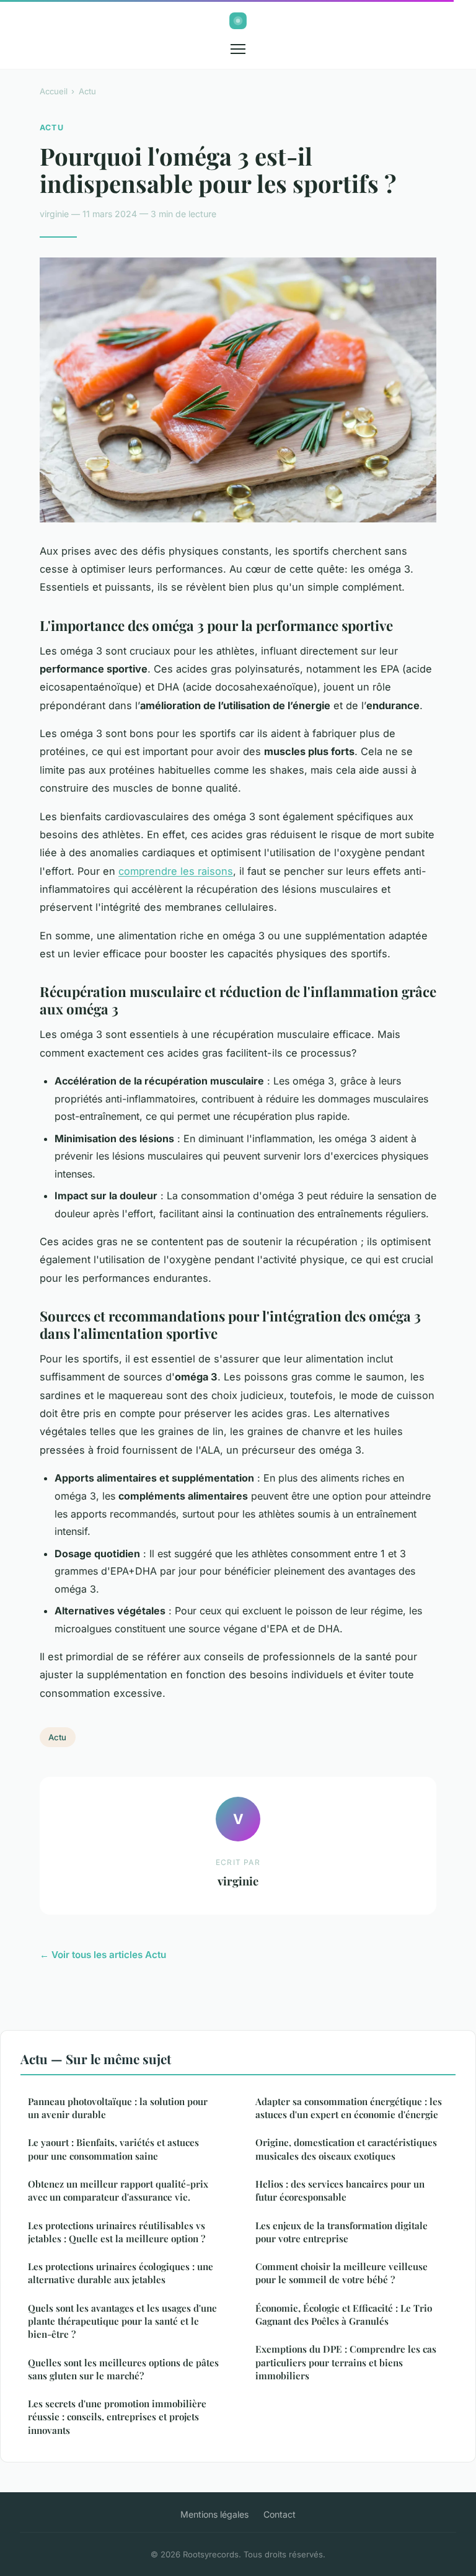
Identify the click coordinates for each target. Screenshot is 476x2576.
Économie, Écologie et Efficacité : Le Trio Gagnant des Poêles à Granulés (344, 2314)
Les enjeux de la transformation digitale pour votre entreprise (342, 2232)
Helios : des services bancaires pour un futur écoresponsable (340, 2190)
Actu (87, 91)
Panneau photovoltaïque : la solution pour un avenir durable (118, 2108)
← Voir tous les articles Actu (103, 1955)
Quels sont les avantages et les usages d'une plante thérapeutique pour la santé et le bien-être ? (122, 2321)
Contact (280, 2514)
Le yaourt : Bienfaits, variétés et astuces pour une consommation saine (113, 2149)
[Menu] (238, 49)
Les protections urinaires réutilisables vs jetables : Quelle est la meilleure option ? (117, 2232)
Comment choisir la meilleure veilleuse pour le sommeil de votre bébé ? (342, 2273)
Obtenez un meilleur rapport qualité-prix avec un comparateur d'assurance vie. (118, 2190)
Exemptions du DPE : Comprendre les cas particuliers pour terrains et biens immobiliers (346, 2362)
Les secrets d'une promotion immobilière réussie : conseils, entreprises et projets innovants (117, 2417)
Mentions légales (214, 2514)
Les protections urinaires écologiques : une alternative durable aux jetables (121, 2273)
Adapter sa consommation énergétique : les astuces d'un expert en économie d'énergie (349, 2108)
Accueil (54, 91)
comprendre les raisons (176, 871)
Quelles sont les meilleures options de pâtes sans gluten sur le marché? (123, 2369)
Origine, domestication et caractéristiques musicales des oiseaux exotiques (346, 2149)
